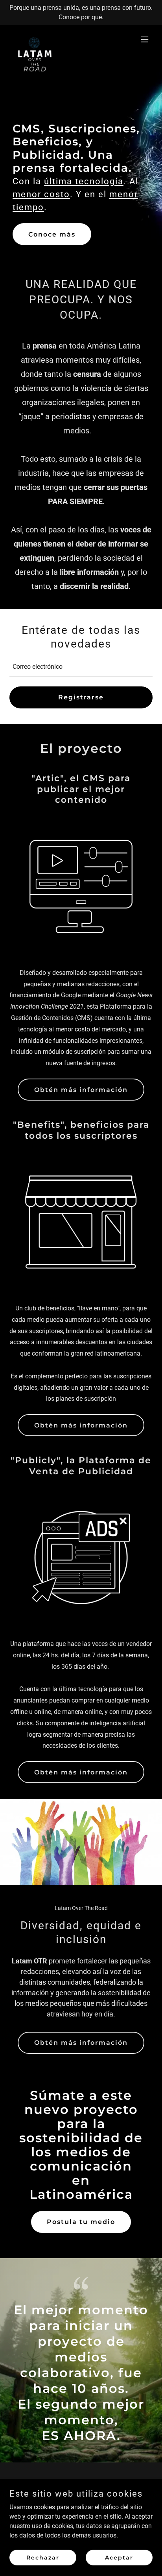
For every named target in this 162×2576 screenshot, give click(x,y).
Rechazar (43, 2557)
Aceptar (119, 2557)
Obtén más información (81, 1090)
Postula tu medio (81, 2222)
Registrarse (81, 697)
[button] (145, 39)
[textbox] (81, 667)
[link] (34, 39)
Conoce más (52, 234)
